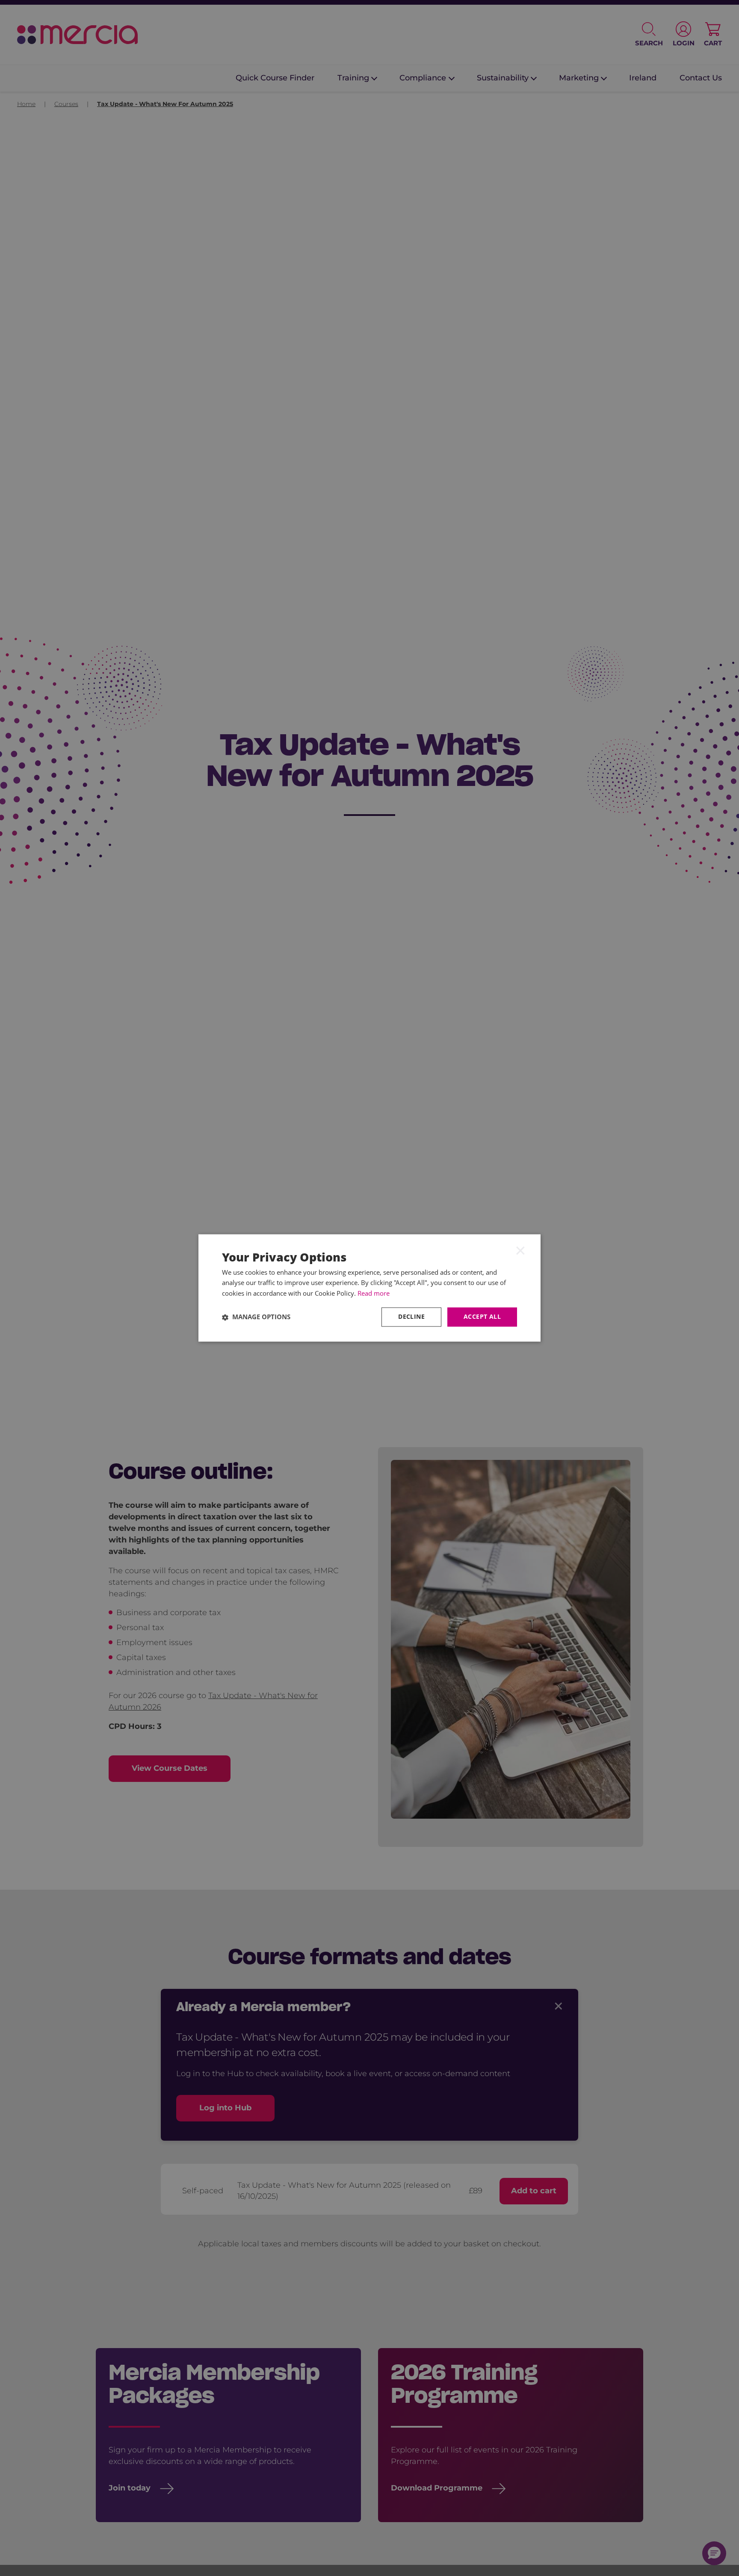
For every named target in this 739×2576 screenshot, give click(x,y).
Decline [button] (411, 1317)
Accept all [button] (482, 1317)
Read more (374, 1294)
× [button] (520, 1250)
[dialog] (369, 1288)
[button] (256, 1317)
